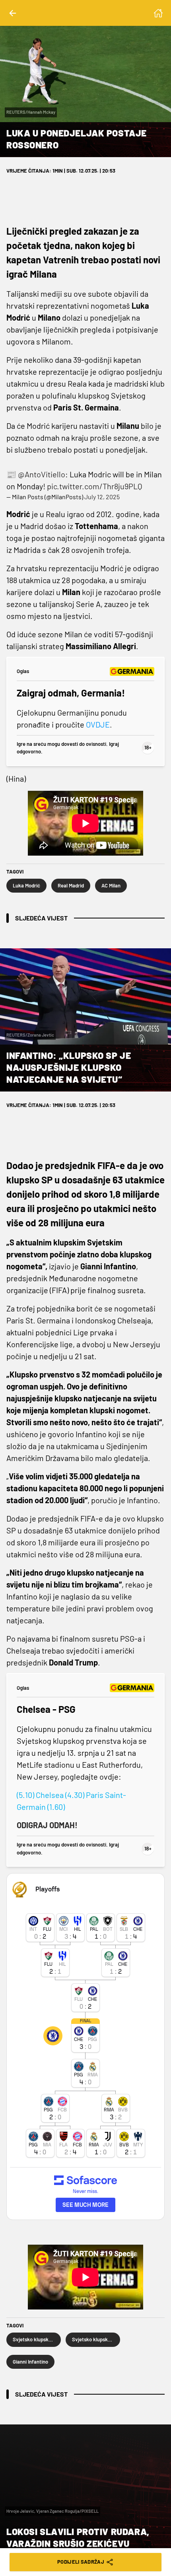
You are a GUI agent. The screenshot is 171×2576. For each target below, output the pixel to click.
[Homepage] (158, 13)
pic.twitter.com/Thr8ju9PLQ (95, 486)
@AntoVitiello (42, 474)
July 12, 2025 (102, 497)
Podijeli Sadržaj (81, 2562)
